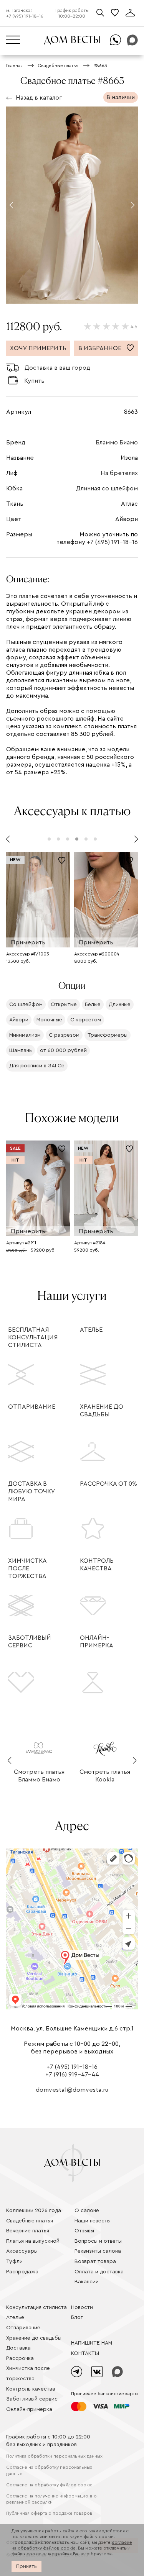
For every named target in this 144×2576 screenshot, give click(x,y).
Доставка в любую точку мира (31, 1491)
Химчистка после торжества (27, 1568)
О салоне (87, 2211)
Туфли (14, 2261)
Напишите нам (92, 2343)
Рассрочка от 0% (108, 1484)
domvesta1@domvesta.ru (72, 2090)
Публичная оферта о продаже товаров (49, 2513)
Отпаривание (32, 1407)
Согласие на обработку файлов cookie (49, 2485)
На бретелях (119, 473)
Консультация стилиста (36, 2307)
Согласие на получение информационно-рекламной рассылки (52, 2499)
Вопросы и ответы (98, 2241)
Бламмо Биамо (117, 442)
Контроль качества (97, 1565)
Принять (26, 2566)
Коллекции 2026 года (34, 2211)
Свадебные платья (30, 2221)
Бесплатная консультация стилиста (33, 1337)
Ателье (91, 1330)
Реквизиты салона (98, 2251)
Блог (77, 2317)
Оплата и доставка (99, 2272)
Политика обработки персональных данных (54, 2456)
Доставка (18, 2348)
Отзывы (84, 2231)
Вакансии (87, 2282)
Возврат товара (95, 2261)
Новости (82, 2307)
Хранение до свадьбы (102, 1411)
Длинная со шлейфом (107, 488)
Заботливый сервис (30, 1642)
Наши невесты (93, 2221)
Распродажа (22, 2272)
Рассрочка (20, 2358)
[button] (11, 205)
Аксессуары (22, 2251)
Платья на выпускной (33, 2241)
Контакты (85, 2353)
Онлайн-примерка (97, 1642)
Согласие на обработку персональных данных (49, 2470)
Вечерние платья (28, 2231)
